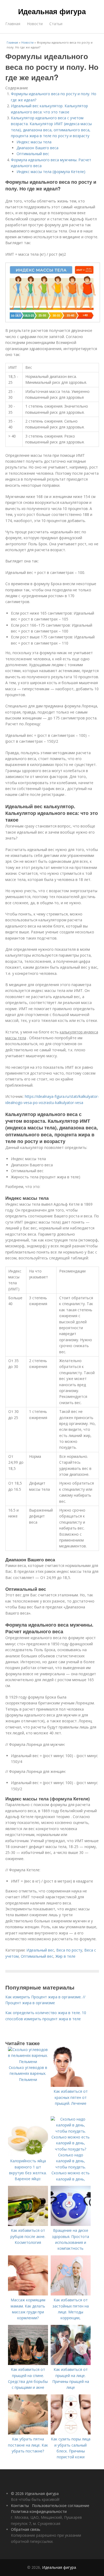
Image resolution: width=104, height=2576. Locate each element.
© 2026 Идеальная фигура (35, 2493)
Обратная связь (26, 2529)
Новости (35, 24)
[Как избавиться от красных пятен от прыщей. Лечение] (71, 2085)
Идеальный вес (40, 1950)
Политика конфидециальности (39, 2511)
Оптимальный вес (33, 154)
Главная (13, 24)
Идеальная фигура (52, 11)
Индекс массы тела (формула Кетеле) (51, 172)
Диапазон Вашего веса (37, 148)
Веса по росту (69, 1950)
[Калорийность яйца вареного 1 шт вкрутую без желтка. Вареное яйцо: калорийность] (28, 2155)
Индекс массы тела (34, 142)
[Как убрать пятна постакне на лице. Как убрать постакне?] (28, 2433)
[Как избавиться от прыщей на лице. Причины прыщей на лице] (71, 2364)
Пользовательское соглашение (61, 2506)
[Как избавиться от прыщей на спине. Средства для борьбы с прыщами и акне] (28, 2364)
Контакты (20, 2506)
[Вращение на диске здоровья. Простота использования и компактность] (71, 2224)
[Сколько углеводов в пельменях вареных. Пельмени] (28, 2062)
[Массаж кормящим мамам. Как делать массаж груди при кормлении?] (28, 2294)
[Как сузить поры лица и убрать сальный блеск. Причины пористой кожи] (71, 2433)
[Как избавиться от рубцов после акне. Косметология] (28, 2224)
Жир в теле (65, 1956)
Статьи (56, 24)
